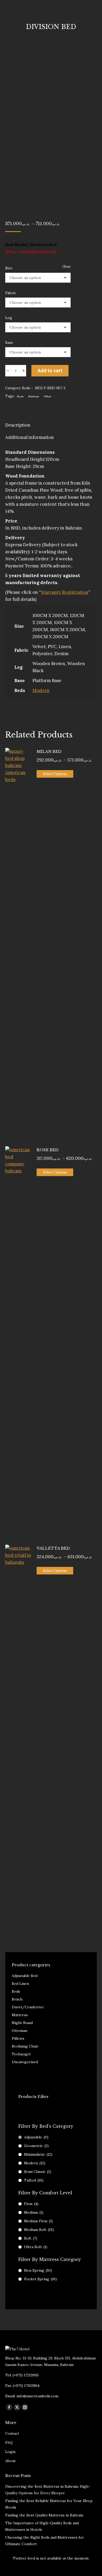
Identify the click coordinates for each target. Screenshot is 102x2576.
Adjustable (36, 2137)
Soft (31, 2238)
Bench (17, 1999)
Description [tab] (18, 425)
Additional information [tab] (30, 437)
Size (9, 268)
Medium (34, 2212)
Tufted (34, 2180)
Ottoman (19, 2031)
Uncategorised (25, 2062)
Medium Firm (38, 2221)
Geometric (36, 2146)
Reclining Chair (25, 2046)
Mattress (34, 396)
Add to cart (50, 371)
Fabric (11, 293)
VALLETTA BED (53, 1548)
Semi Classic (38, 2172)
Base (9, 342)
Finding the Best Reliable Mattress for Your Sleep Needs (49, 2504)
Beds (26, 388)
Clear (66, 267)
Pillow (48, 396)
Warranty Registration (65, 592)
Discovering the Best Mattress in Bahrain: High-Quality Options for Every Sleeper (48, 2490)
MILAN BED (49, 751)
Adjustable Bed (25, 1976)
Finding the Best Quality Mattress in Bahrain (44, 2515)
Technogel (21, 2054)
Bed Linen (20, 1984)
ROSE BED (48, 1150)
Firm (31, 2204)
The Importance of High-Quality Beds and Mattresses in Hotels (42, 2526)
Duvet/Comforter (28, 2007)
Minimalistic (38, 2154)
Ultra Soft (36, 2247)
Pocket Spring (40, 2279)
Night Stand (22, 2023)
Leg (9, 318)
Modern (41, 690)
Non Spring (38, 2270)
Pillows (18, 2038)
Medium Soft (39, 2230)
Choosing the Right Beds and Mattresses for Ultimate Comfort (45, 2541)
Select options (55, 774)
